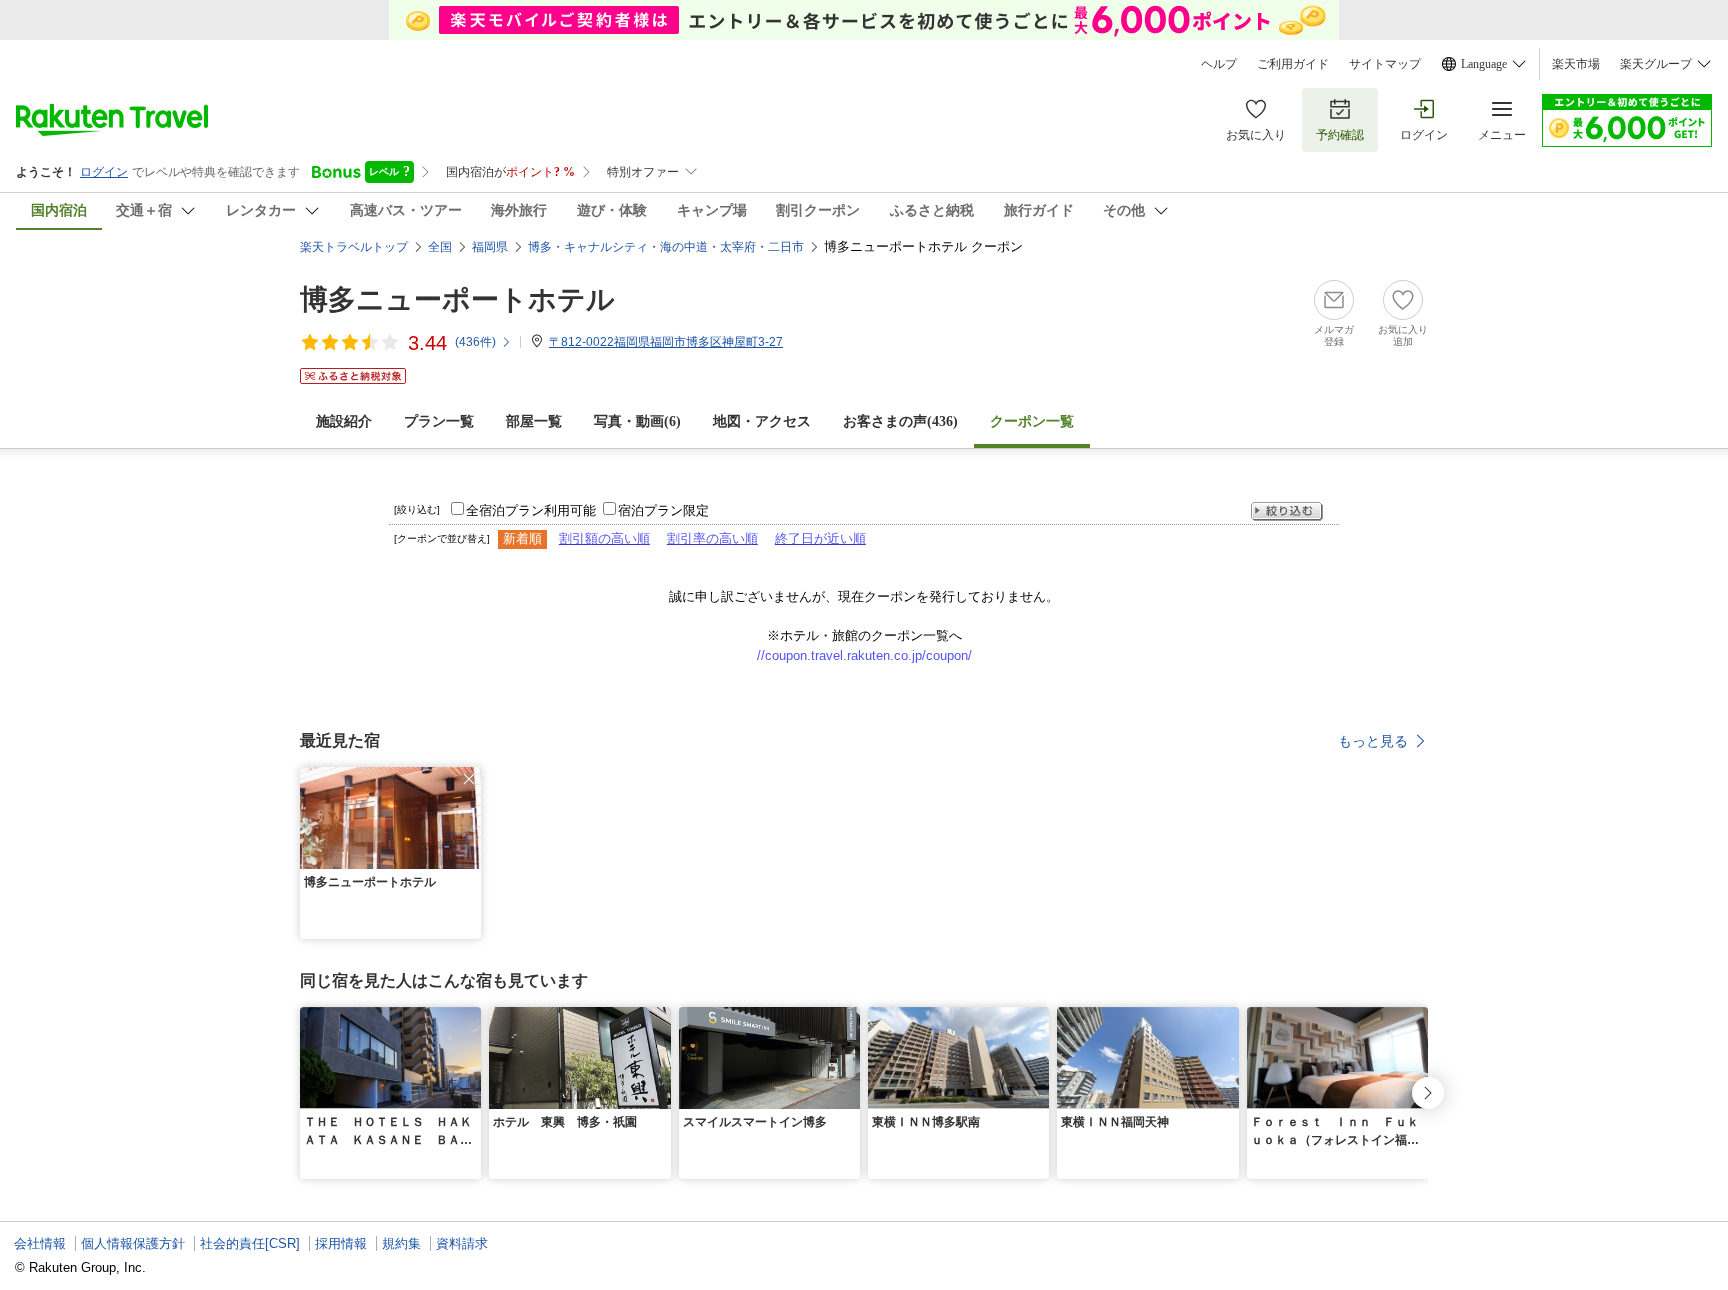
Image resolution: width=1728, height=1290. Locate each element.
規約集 (401, 1243)
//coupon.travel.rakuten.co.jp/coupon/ (864, 655)
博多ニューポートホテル (457, 299)
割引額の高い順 (604, 538)
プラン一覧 (439, 421)
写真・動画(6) (637, 421)
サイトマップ (1385, 64)
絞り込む (1287, 511)
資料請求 (462, 1243)
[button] (469, 779)
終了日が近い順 (820, 538)
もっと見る (1373, 741)
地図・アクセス (762, 421)
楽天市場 (1576, 64)
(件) (475, 342)
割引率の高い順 (712, 538)
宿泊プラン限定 (663, 510)
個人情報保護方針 (133, 1243)
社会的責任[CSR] (250, 1243)
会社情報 (40, 1243)
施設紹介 (344, 421)
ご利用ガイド (1293, 64)
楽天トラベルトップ (354, 247)
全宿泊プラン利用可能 (531, 510)
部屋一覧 (534, 421)
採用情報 (341, 1243)
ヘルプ (1219, 64)
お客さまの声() (900, 421)
